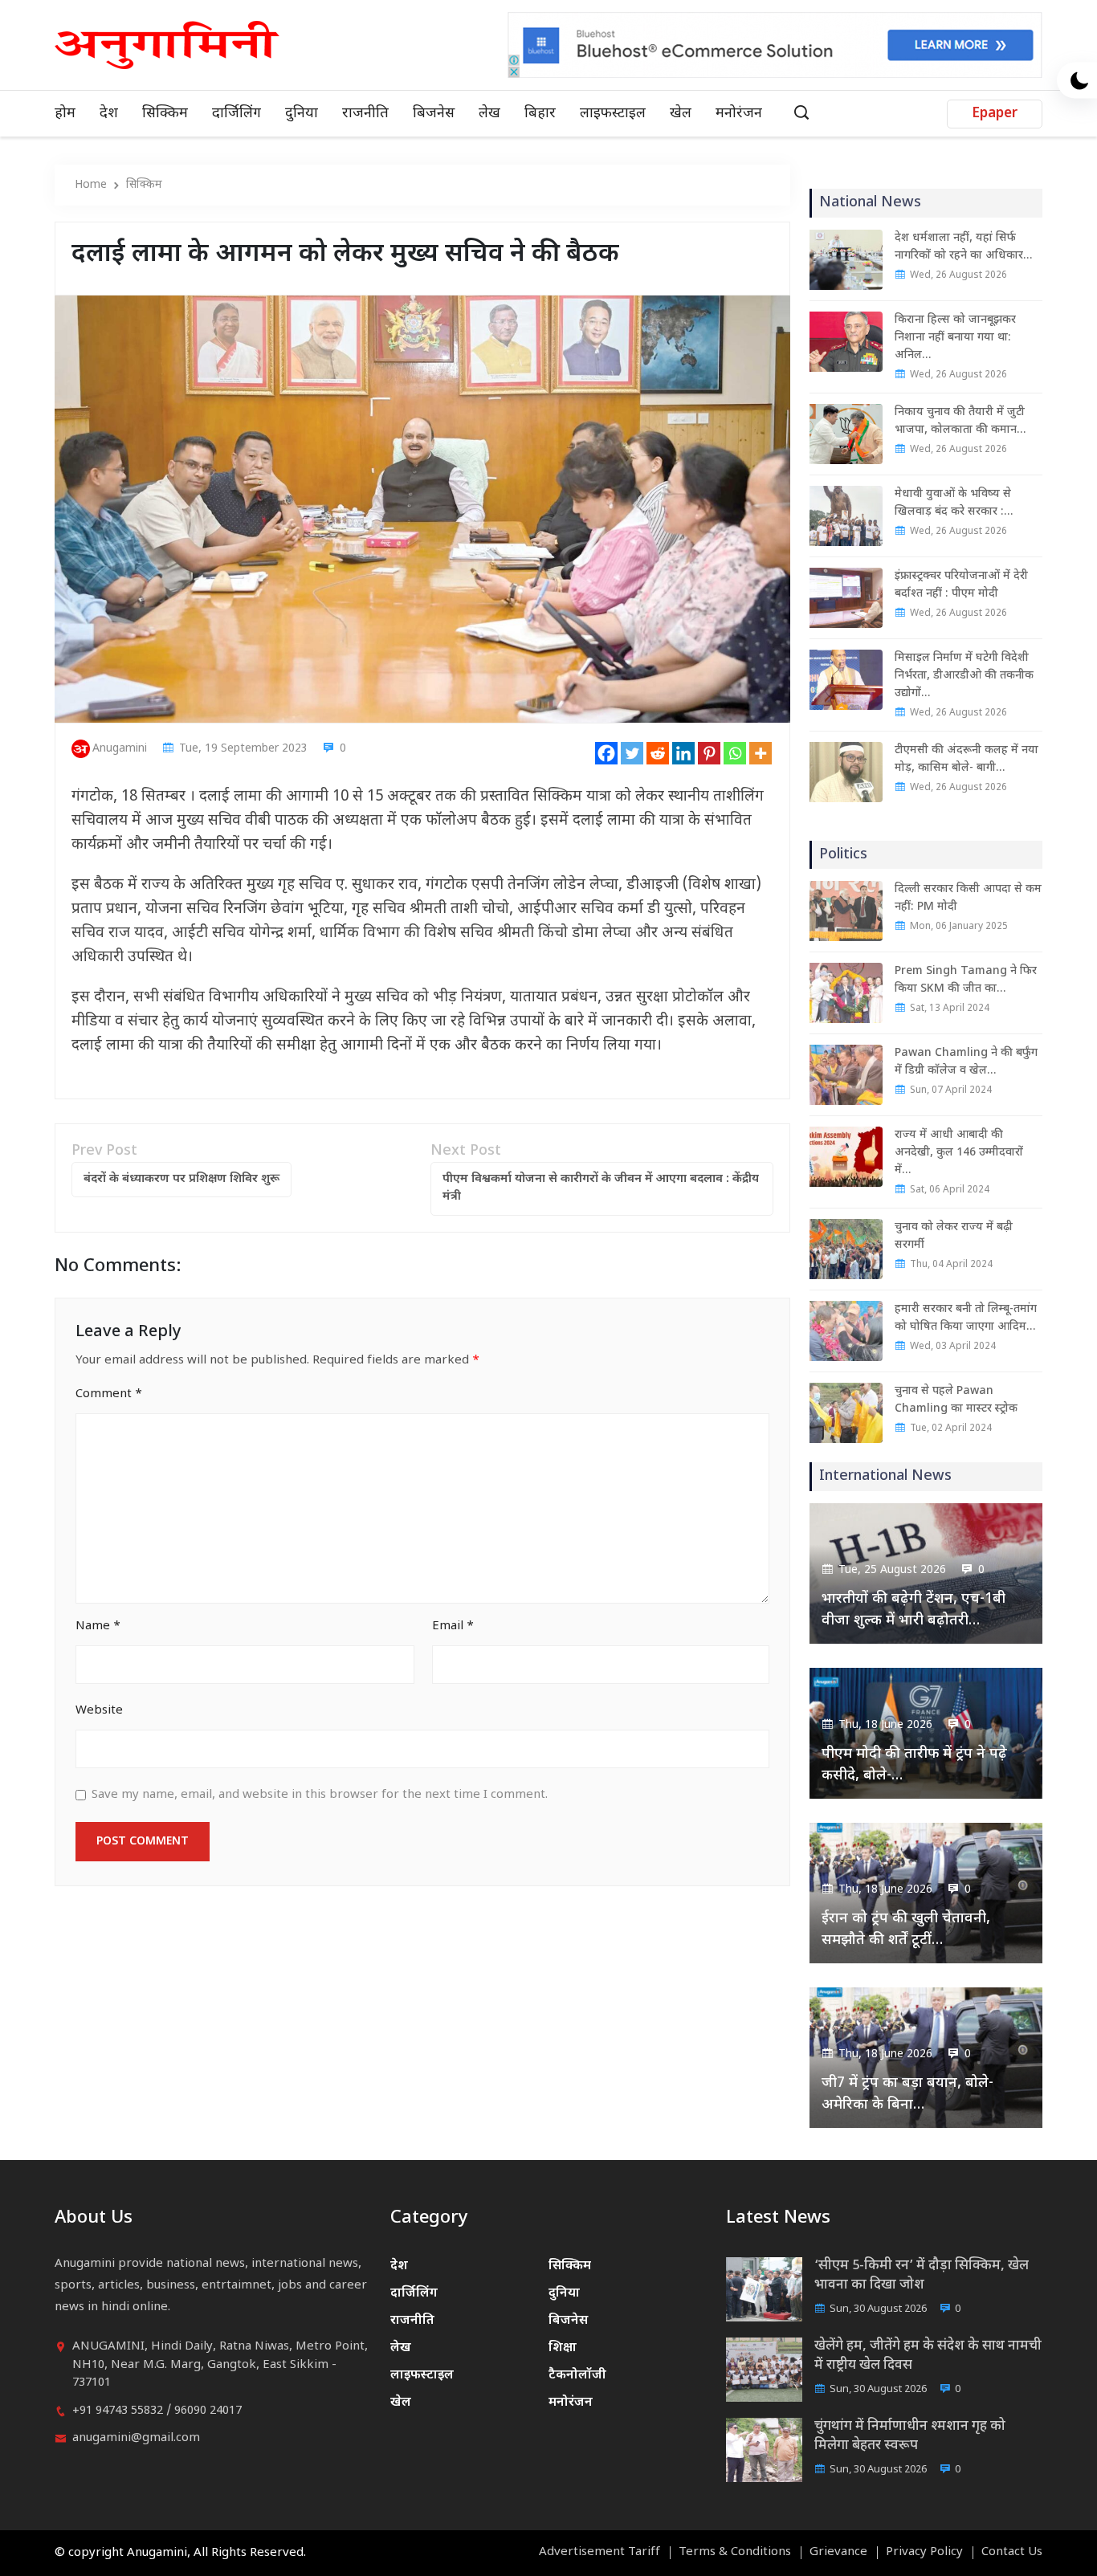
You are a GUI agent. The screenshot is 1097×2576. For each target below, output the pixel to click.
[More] (761, 753)
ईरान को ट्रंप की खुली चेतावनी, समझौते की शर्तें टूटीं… (906, 1930)
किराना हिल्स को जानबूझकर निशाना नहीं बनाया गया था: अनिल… (955, 338)
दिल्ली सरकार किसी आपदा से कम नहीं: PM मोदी (968, 898)
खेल (681, 114)
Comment (109, 1394)
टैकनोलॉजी (577, 2376)
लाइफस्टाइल (613, 114)
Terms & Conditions (735, 2553)
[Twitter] (632, 753)
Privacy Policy (924, 2553)
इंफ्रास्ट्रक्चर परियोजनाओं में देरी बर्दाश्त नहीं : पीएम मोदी (961, 585)
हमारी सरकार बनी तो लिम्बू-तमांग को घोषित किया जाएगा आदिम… (966, 1318)
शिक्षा (563, 2348)
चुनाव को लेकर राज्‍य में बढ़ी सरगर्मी (954, 1236)
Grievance (838, 2553)
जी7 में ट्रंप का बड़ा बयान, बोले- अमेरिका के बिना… (907, 2094)
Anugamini (120, 749)
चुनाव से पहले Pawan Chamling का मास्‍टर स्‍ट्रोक (956, 1400)
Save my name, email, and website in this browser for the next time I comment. (320, 1795)
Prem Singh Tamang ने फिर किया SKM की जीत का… (966, 980)
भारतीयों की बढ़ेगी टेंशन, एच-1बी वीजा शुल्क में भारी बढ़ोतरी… (913, 1610)
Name (98, 1626)
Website (99, 1711)
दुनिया (302, 114)
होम (65, 114)
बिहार (540, 114)
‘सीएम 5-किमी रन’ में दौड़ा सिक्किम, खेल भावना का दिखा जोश (922, 2276)
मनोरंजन (739, 114)
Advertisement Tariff (599, 2553)
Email (453, 1626)
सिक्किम (165, 114)
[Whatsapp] (735, 753)
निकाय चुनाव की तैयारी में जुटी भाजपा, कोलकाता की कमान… (960, 421)
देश (109, 114)
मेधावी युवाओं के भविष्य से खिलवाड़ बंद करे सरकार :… (954, 503)
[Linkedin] (683, 753)
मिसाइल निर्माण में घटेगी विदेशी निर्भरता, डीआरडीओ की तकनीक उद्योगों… (964, 676)
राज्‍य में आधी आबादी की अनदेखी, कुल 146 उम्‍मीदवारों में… (959, 1153)
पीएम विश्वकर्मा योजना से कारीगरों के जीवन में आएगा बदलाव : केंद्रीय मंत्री (601, 1188)
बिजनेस (434, 114)
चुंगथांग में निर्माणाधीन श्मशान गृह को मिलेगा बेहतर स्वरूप (910, 2436)
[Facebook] (606, 753)
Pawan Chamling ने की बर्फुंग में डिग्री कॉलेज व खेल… (966, 1062)
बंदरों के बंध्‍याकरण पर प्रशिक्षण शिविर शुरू (181, 1179)
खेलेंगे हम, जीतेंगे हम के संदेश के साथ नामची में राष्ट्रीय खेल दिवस (928, 2356)
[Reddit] (658, 753)
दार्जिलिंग (237, 114)
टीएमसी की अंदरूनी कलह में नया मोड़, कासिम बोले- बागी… (967, 759)
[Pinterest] (709, 753)
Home (91, 185)
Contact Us (1012, 2553)
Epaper (995, 114)
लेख (489, 114)
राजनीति (365, 114)
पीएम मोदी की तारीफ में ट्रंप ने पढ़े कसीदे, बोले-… (914, 1765)
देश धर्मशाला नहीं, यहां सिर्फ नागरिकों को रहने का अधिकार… (963, 247)
